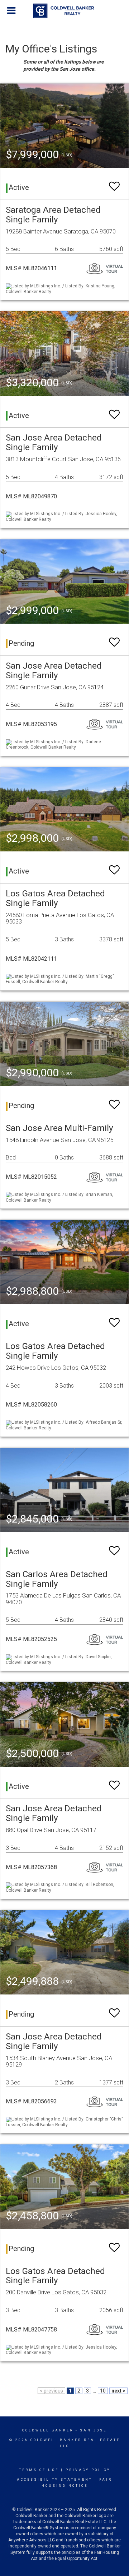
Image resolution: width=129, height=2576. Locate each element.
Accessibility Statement (55, 2480)
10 (103, 2391)
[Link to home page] (65, 11)
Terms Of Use (39, 2470)
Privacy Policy (88, 2470)
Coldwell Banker (48, 2430)
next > (118, 2391)
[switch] (114, 183)
